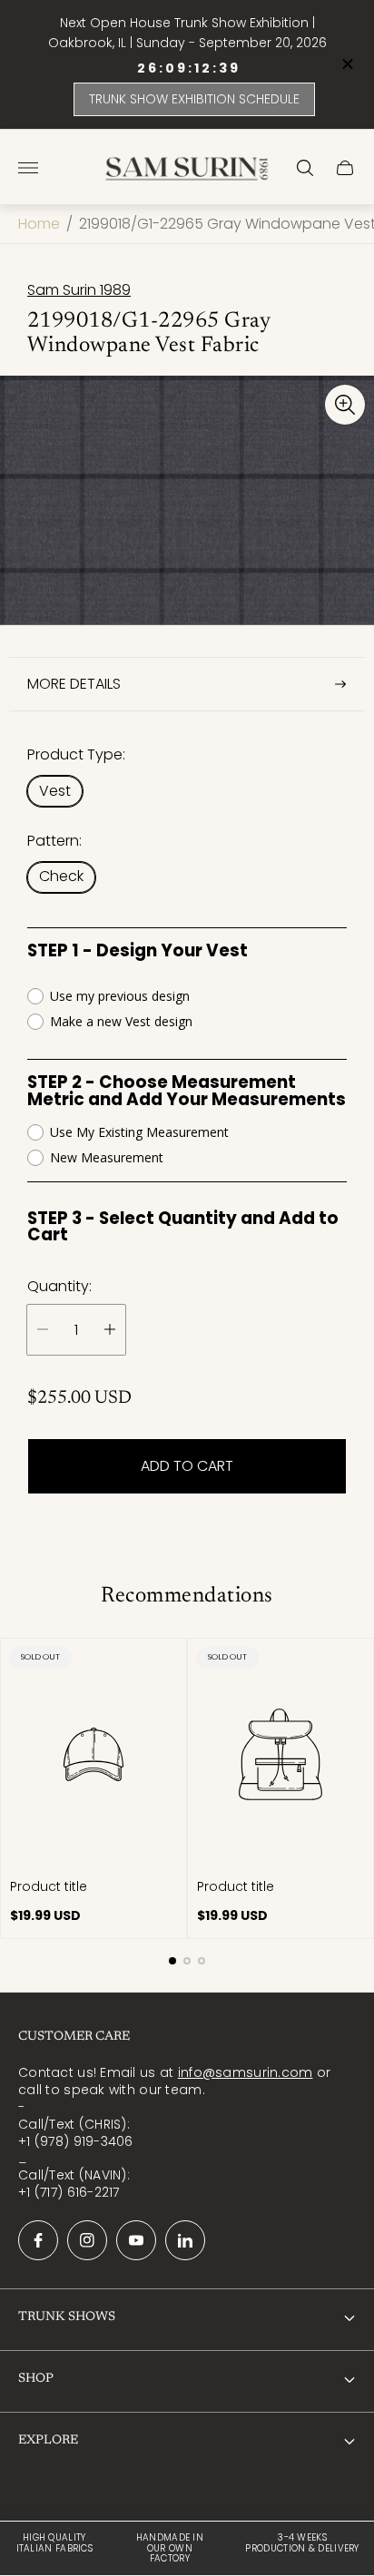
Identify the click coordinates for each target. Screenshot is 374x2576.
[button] (172, 1961)
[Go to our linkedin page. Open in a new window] (185, 2240)
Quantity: (59, 1287)
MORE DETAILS (74, 684)
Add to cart (187, 1466)
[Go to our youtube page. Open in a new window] (136, 2240)
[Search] (305, 168)
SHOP (36, 2379)
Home (39, 224)
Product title (49, 1886)
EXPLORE (48, 2441)
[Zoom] (345, 405)
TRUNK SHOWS (67, 2317)
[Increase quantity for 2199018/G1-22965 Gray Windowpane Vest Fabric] (110, 1330)
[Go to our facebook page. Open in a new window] (38, 2240)
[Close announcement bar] (346, 64)
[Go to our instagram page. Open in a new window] (87, 2240)
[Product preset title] (93, 1754)
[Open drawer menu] (28, 168)
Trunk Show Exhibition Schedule (194, 99)
